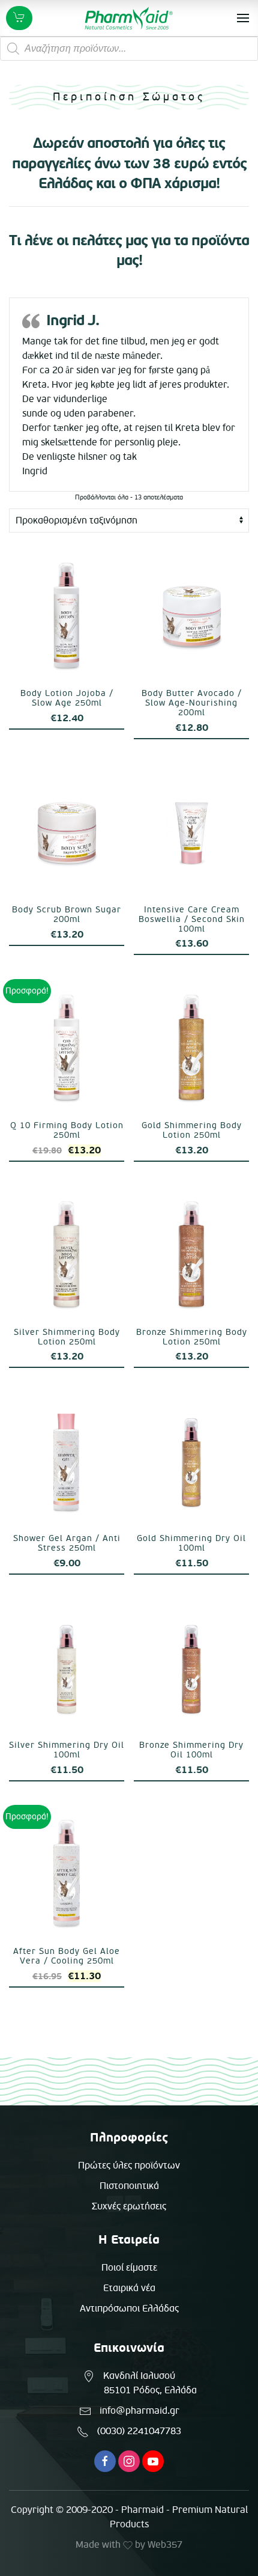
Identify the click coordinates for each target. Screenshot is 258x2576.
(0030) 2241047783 (139, 2431)
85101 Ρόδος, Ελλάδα (150, 2390)
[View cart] (19, 18)
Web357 (165, 2545)
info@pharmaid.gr (139, 2411)
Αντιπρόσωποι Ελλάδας (129, 2309)
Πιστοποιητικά (129, 2186)
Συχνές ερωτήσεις (129, 2206)
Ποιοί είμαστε (129, 2268)
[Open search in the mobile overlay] (129, 49)
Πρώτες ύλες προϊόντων (129, 2165)
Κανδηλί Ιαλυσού (139, 2376)
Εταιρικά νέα (129, 2288)
